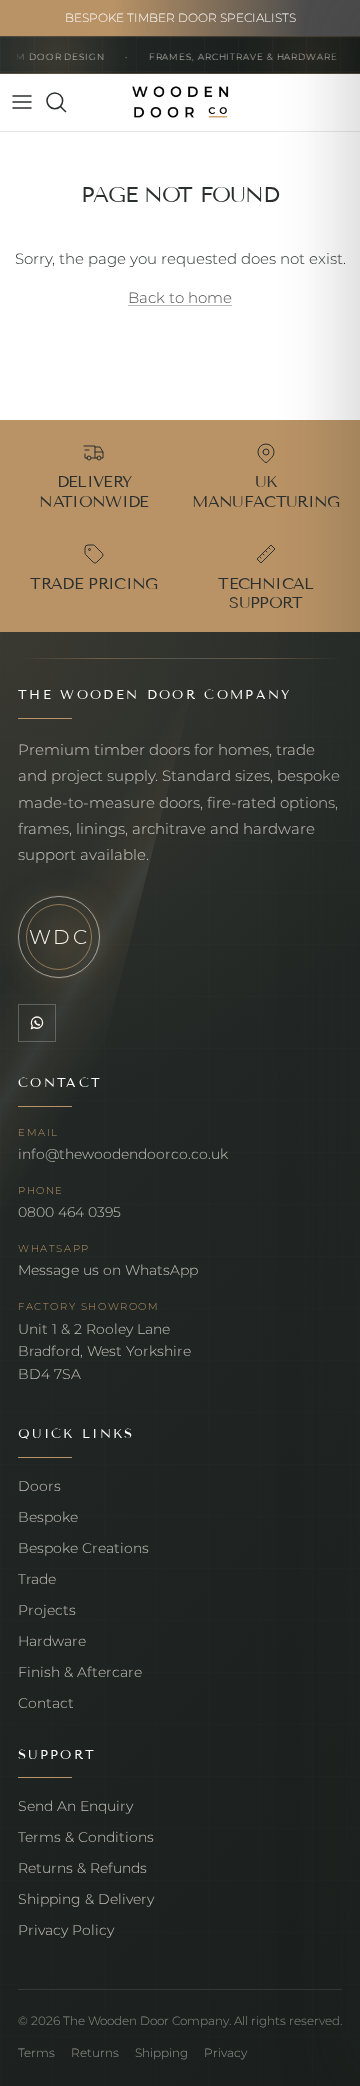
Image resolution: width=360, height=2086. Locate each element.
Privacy (225, 2052)
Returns (95, 2052)
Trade (37, 1579)
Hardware (52, 1641)
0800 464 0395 (69, 1212)
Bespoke (48, 1517)
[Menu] (22, 102)
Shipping (161, 2052)
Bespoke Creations (83, 1548)
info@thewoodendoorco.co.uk (123, 1154)
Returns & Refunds (82, 1868)
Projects (47, 1610)
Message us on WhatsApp (108, 1270)
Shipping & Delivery (86, 1899)
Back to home (180, 297)
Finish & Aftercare (80, 1672)
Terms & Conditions (86, 1837)
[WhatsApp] (37, 1023)
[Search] (66, 102)
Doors (39, 1486)
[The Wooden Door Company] (180, 102)
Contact (46, 1703)
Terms (36, 2052)
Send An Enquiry (75, 1806)
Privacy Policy (66, 1930)
